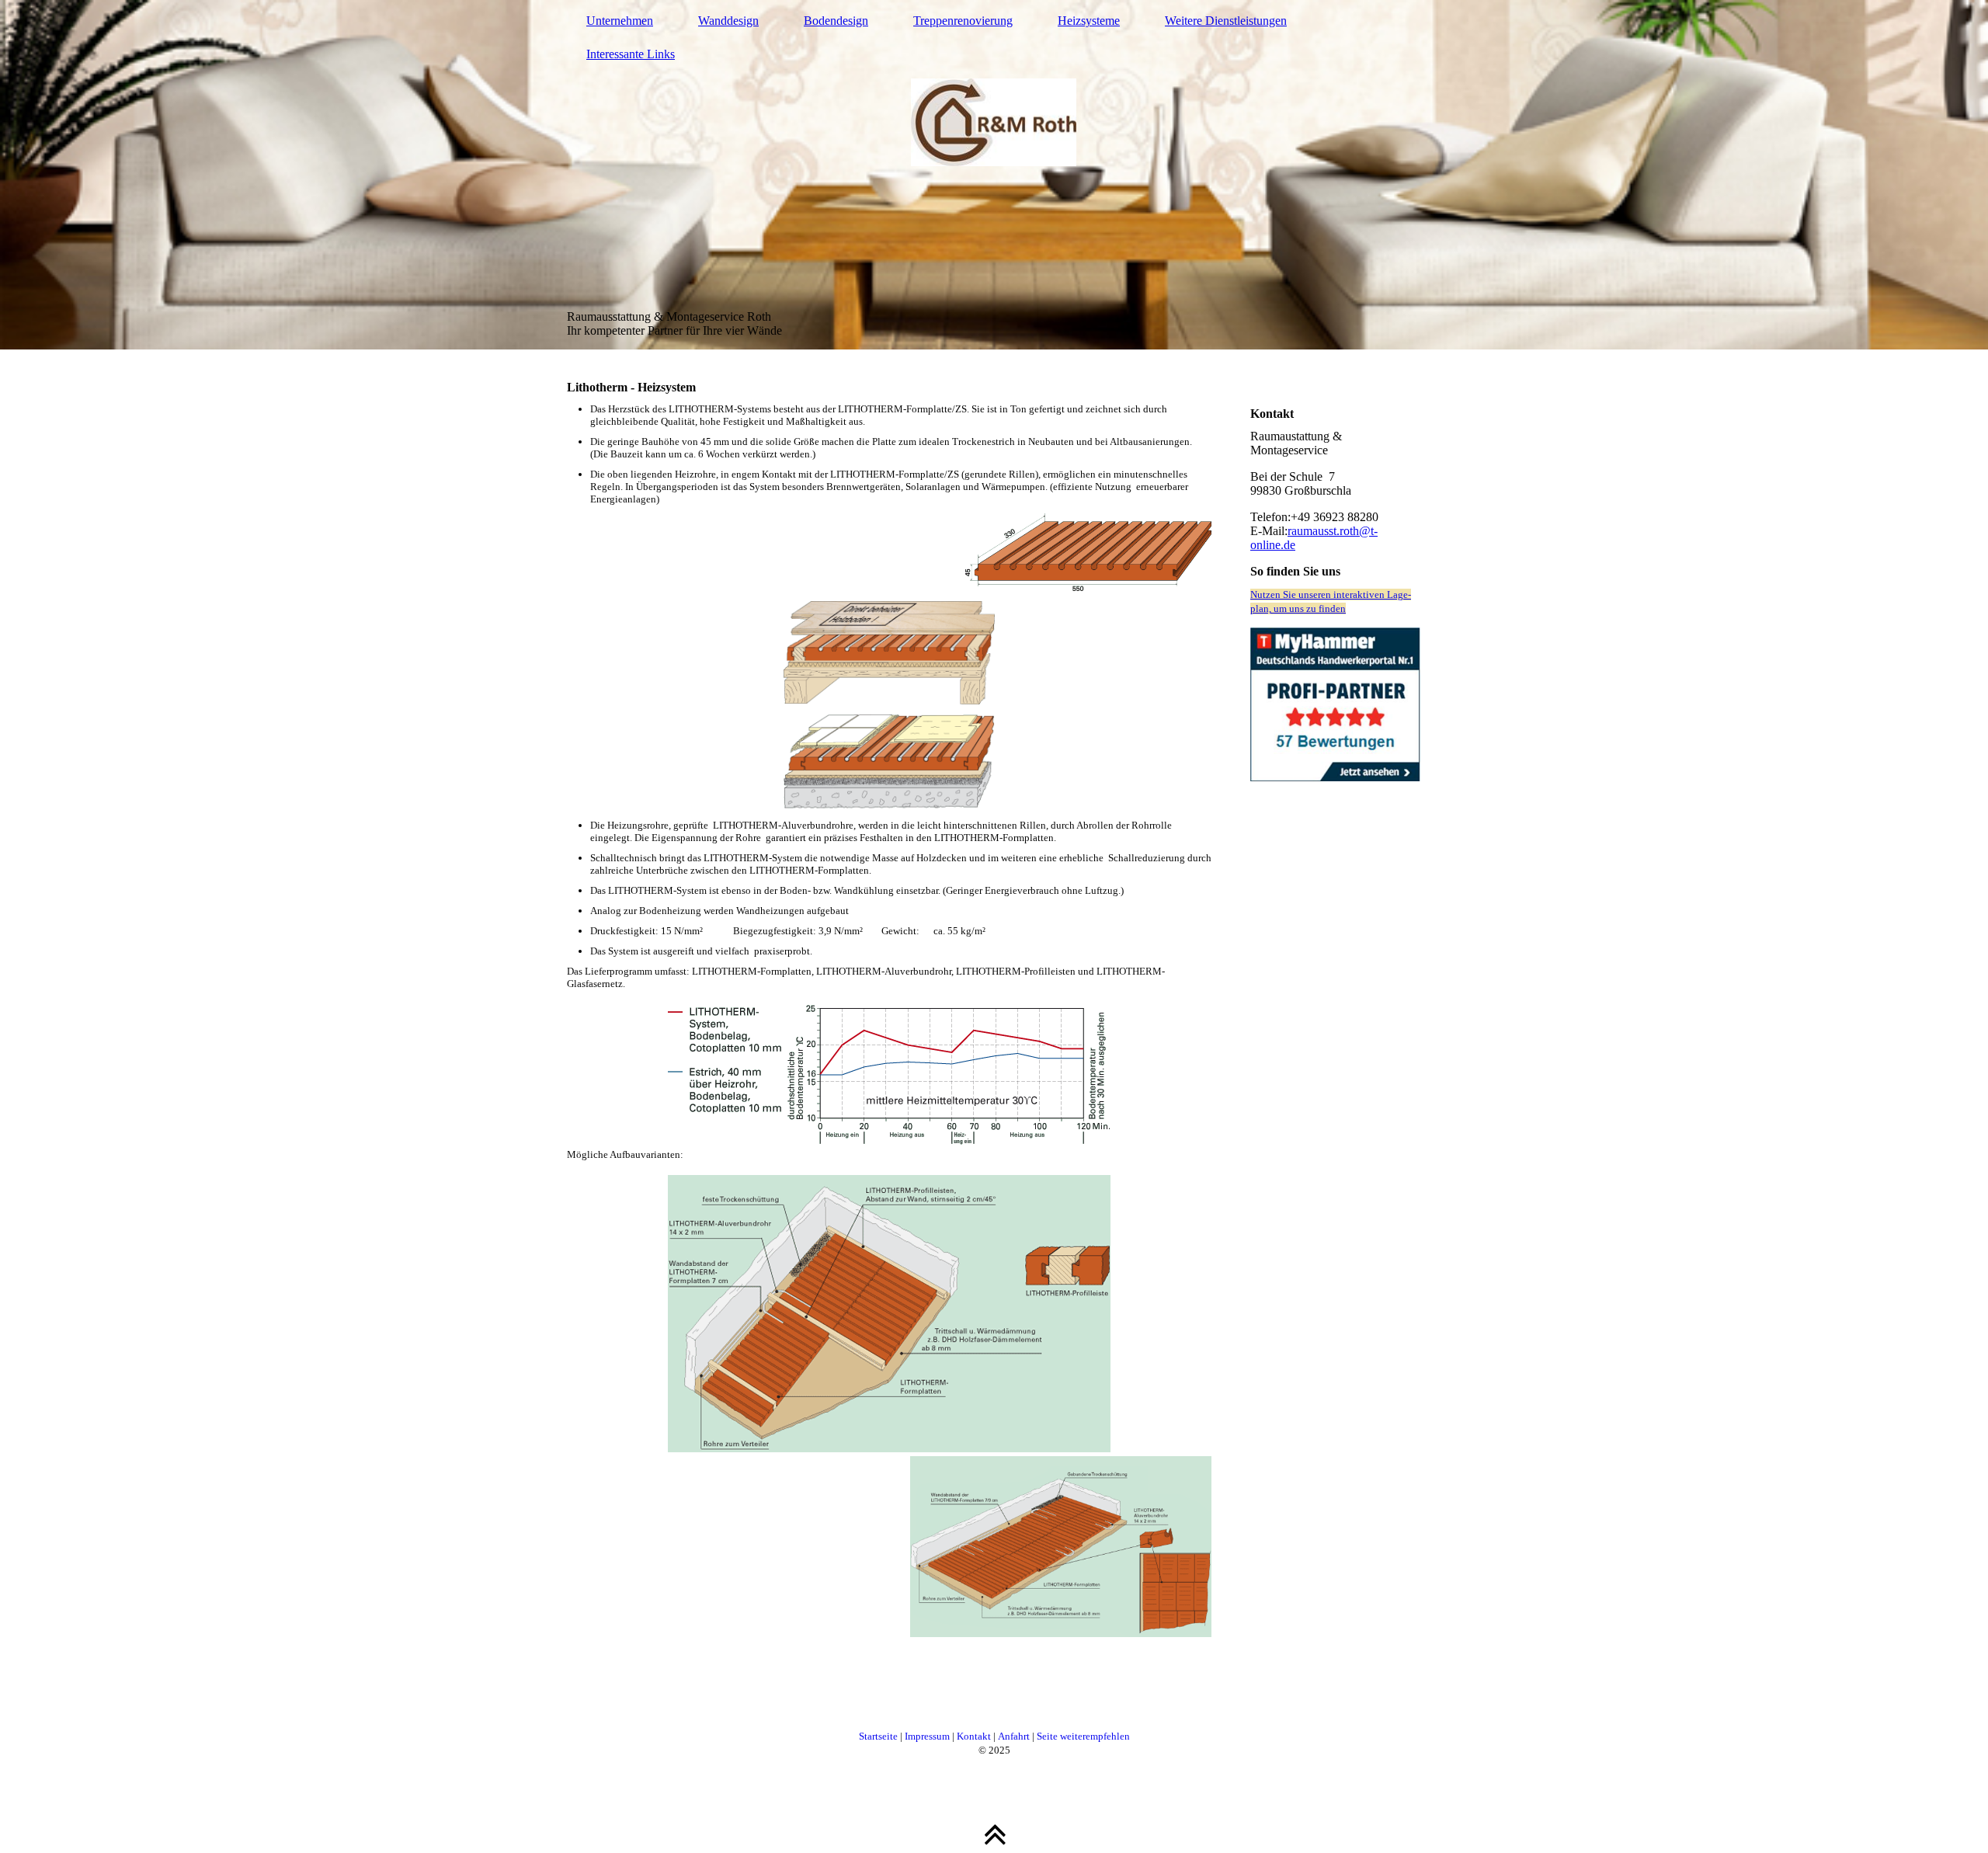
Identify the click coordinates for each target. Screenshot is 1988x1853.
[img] (994, 175)
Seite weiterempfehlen (1083, 1736)
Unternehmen (620, 21)
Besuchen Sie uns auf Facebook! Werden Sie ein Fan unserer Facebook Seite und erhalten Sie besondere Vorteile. (1336, 813)
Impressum (927, 1736)
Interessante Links (631, 54)
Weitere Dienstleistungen (1226, 21)
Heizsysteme (1089, 21)
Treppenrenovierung (963, 21)
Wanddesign (728, 21)
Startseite (878, 1736)
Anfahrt (1014, 1736)
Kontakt (974, 1736)
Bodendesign (836, 21)
